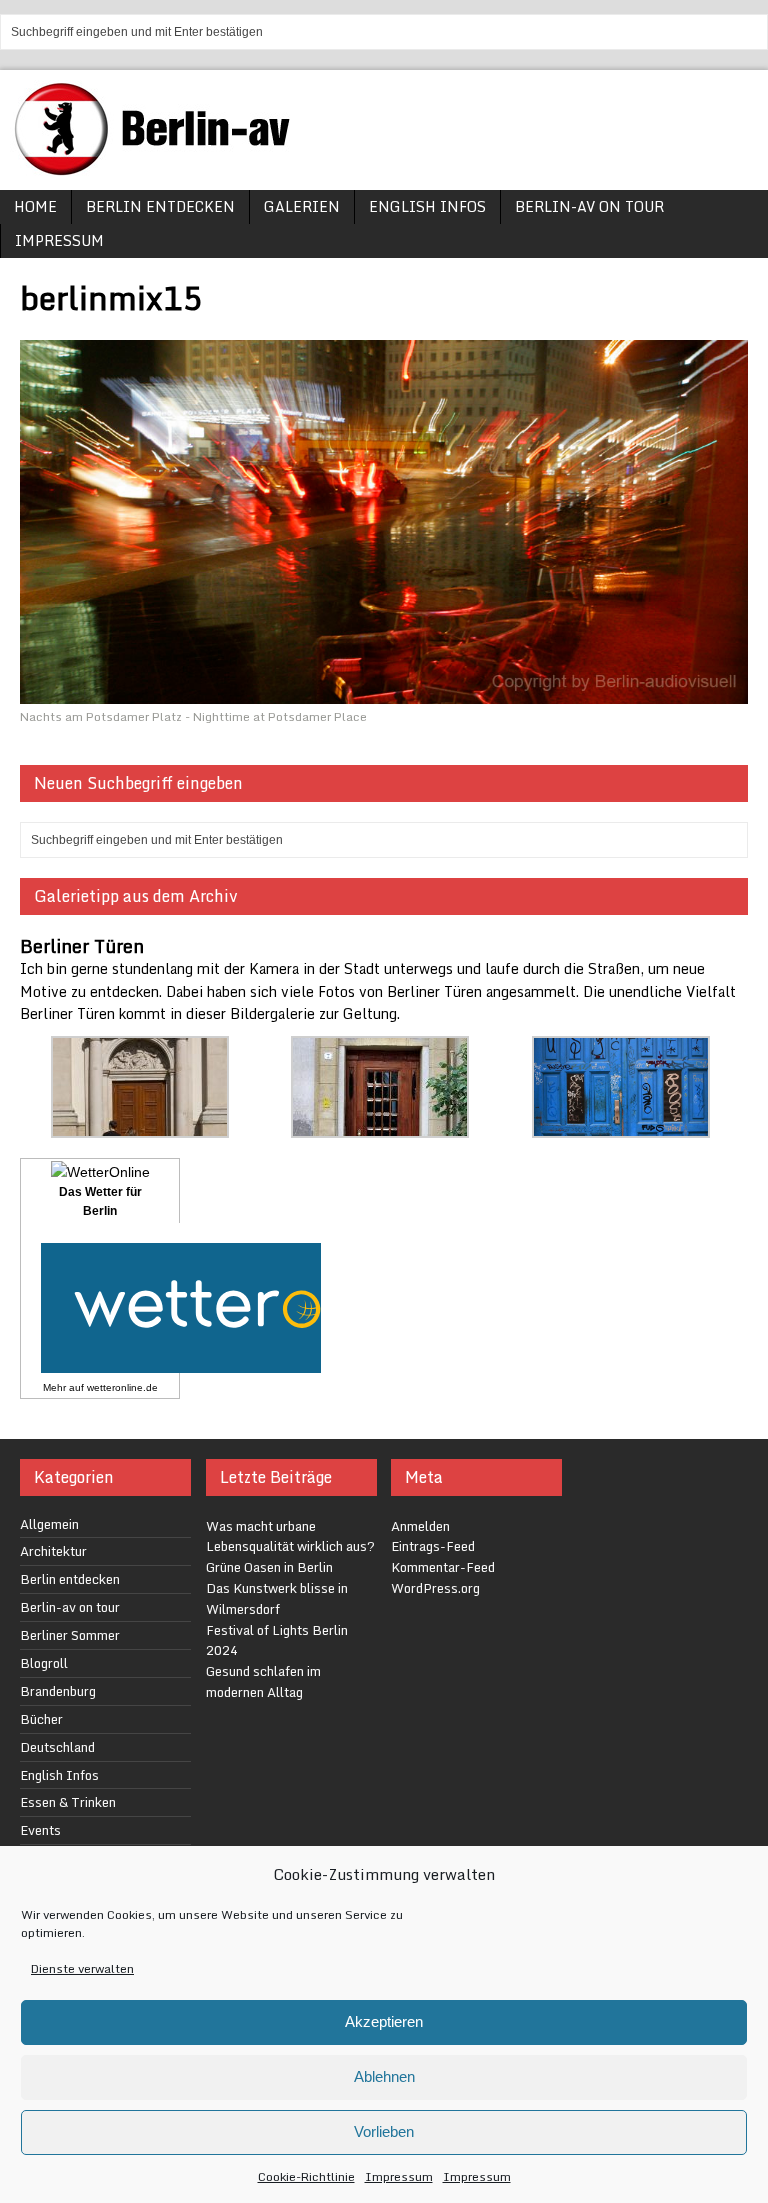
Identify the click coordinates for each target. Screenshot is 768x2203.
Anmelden (420, 1526)
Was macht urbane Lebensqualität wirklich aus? (290, 1536)
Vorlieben (384, 2131)
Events (40, 1830)
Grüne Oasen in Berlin (269, 1567)
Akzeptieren (384, 2021)
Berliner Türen (82, 946)
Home (35, 206)
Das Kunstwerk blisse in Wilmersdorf (277, 1598)
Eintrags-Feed (433, 1546)
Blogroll (44, 1663)
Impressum (399, 2176)
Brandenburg (58, 1691)
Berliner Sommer (70, 1635)
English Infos (427, 206)
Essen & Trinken (68, 1802)
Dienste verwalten (82, 1968)
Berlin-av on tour (589, 206)
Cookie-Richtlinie (306, 2176)
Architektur (53, 1551)
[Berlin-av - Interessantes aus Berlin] (160, 168)
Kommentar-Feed (443, 1567)
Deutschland (57, 1747)
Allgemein (49, 1524)
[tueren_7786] (140, 1125)
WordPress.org (435, 1588)
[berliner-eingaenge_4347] (380, 1125)
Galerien (302, 206)
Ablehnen (384, 2076)
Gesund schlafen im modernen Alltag (263, 1681)
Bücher (41, 1719)
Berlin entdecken (160, 206)
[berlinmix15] (384, 691)
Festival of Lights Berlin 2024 (277, 1640)
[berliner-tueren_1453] (621, 1125)
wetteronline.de (122, 1387)
